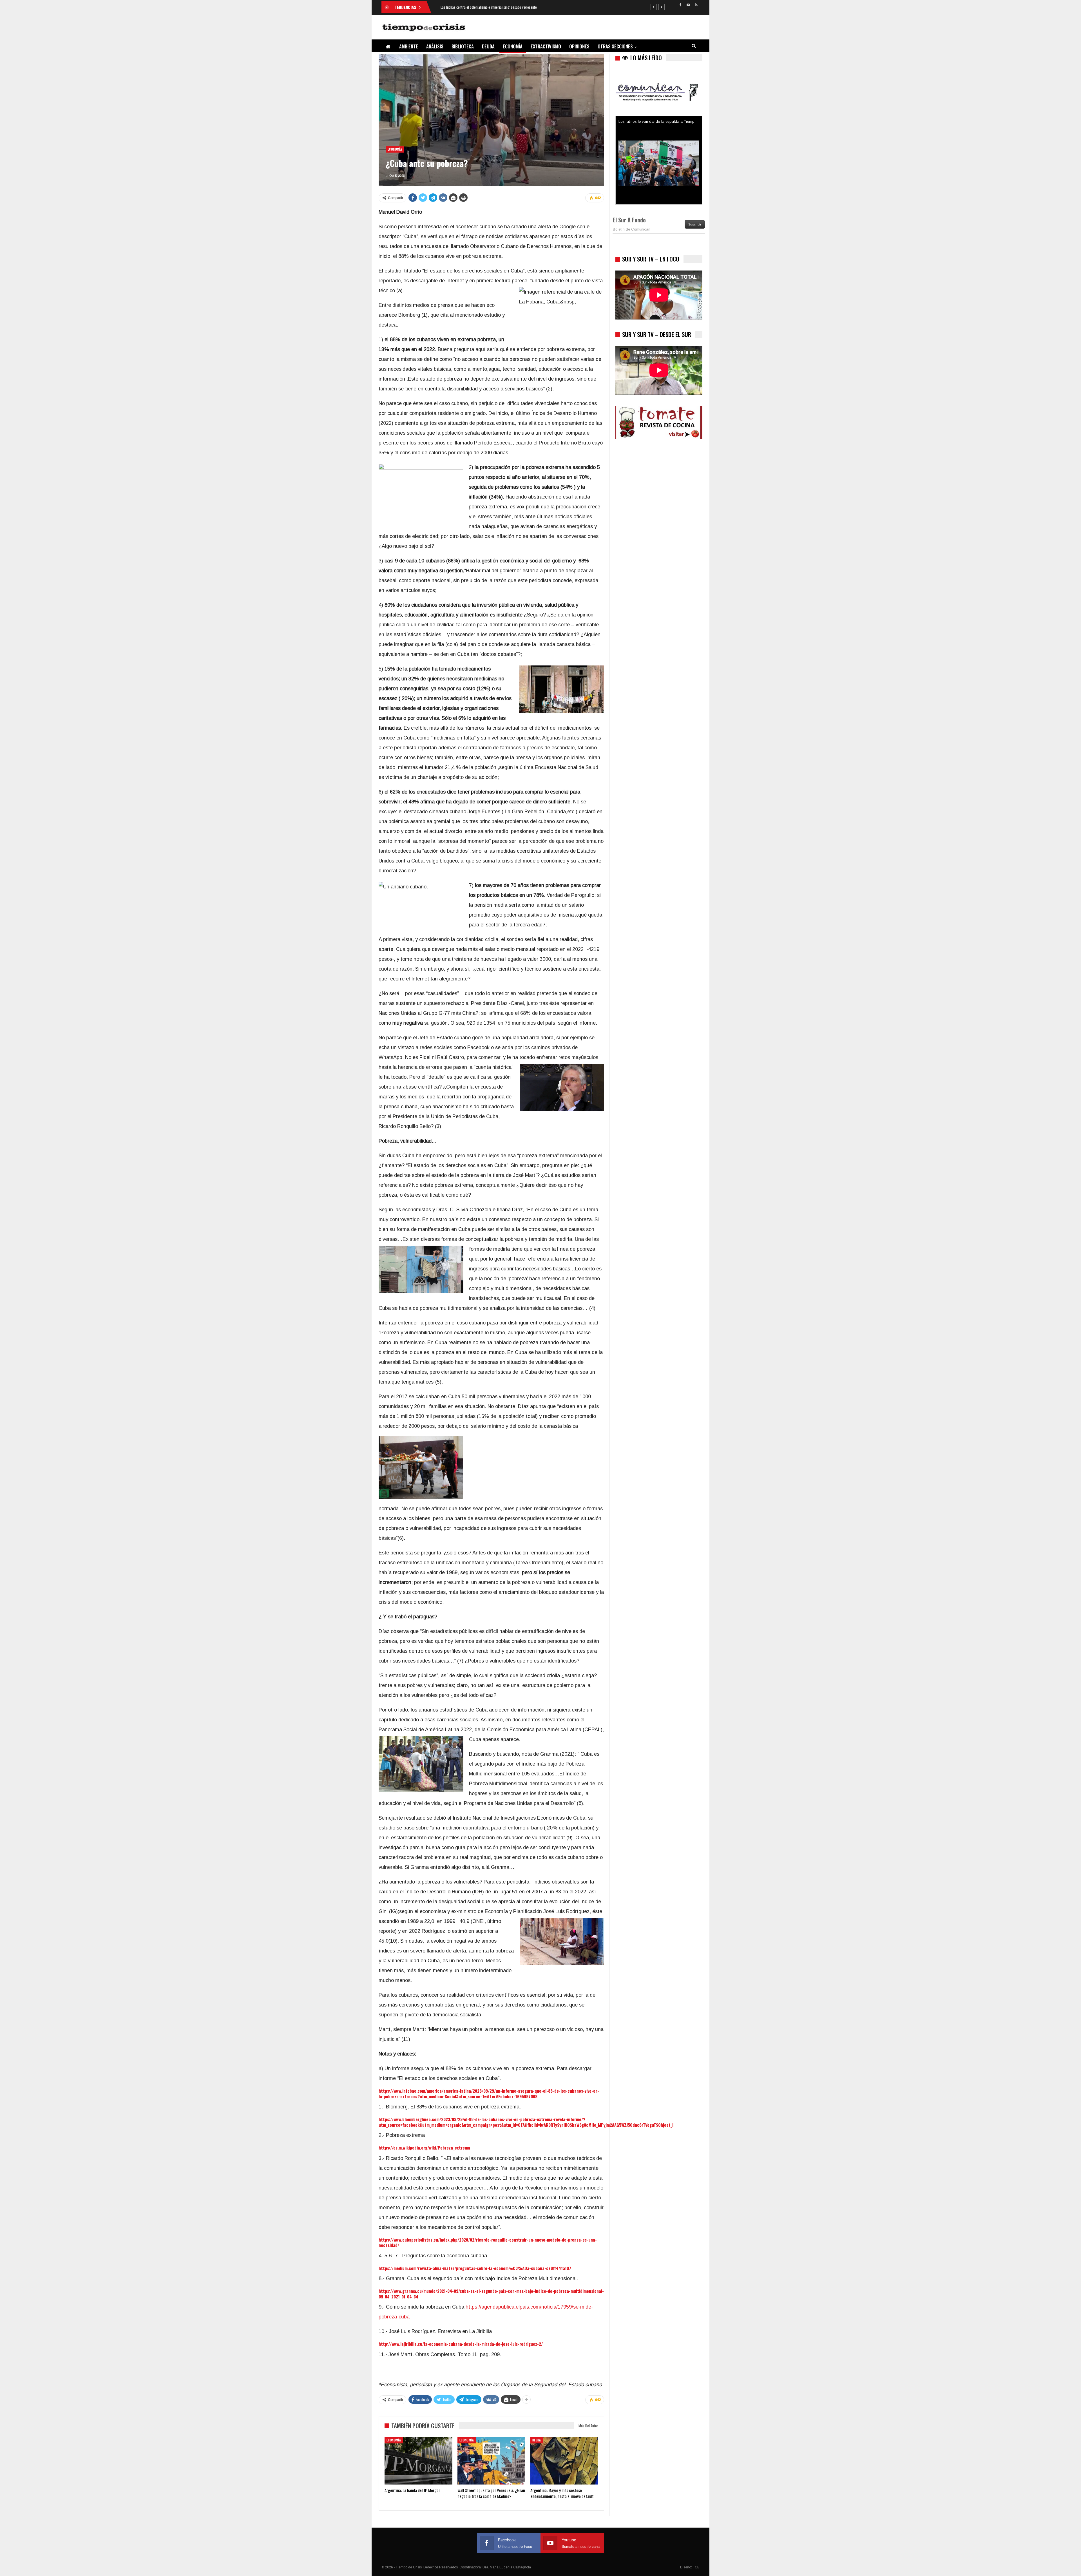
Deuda (488, 46)
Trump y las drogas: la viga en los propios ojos (659, 121)
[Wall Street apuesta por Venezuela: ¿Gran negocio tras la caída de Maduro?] (491, 2461)
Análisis (435, 46)
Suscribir (695, 224)
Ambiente (409, 46)
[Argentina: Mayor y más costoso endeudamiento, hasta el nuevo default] (564, 2461)
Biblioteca (463, 46)
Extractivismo (546, 46)
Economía (513, 46)
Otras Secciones (615, 46)
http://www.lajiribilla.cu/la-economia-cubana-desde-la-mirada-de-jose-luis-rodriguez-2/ (461, 2344)
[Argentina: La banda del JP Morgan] (418, 2461)
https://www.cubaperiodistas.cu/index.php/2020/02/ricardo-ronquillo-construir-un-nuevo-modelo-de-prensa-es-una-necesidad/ (488, 2242)
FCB (696, 2567)
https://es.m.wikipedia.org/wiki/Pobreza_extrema (424, 2148)
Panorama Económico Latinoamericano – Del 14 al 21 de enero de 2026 (491, 7)
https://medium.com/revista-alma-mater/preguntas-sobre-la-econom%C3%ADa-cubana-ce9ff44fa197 (475, 2268)
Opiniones (579, 46)
